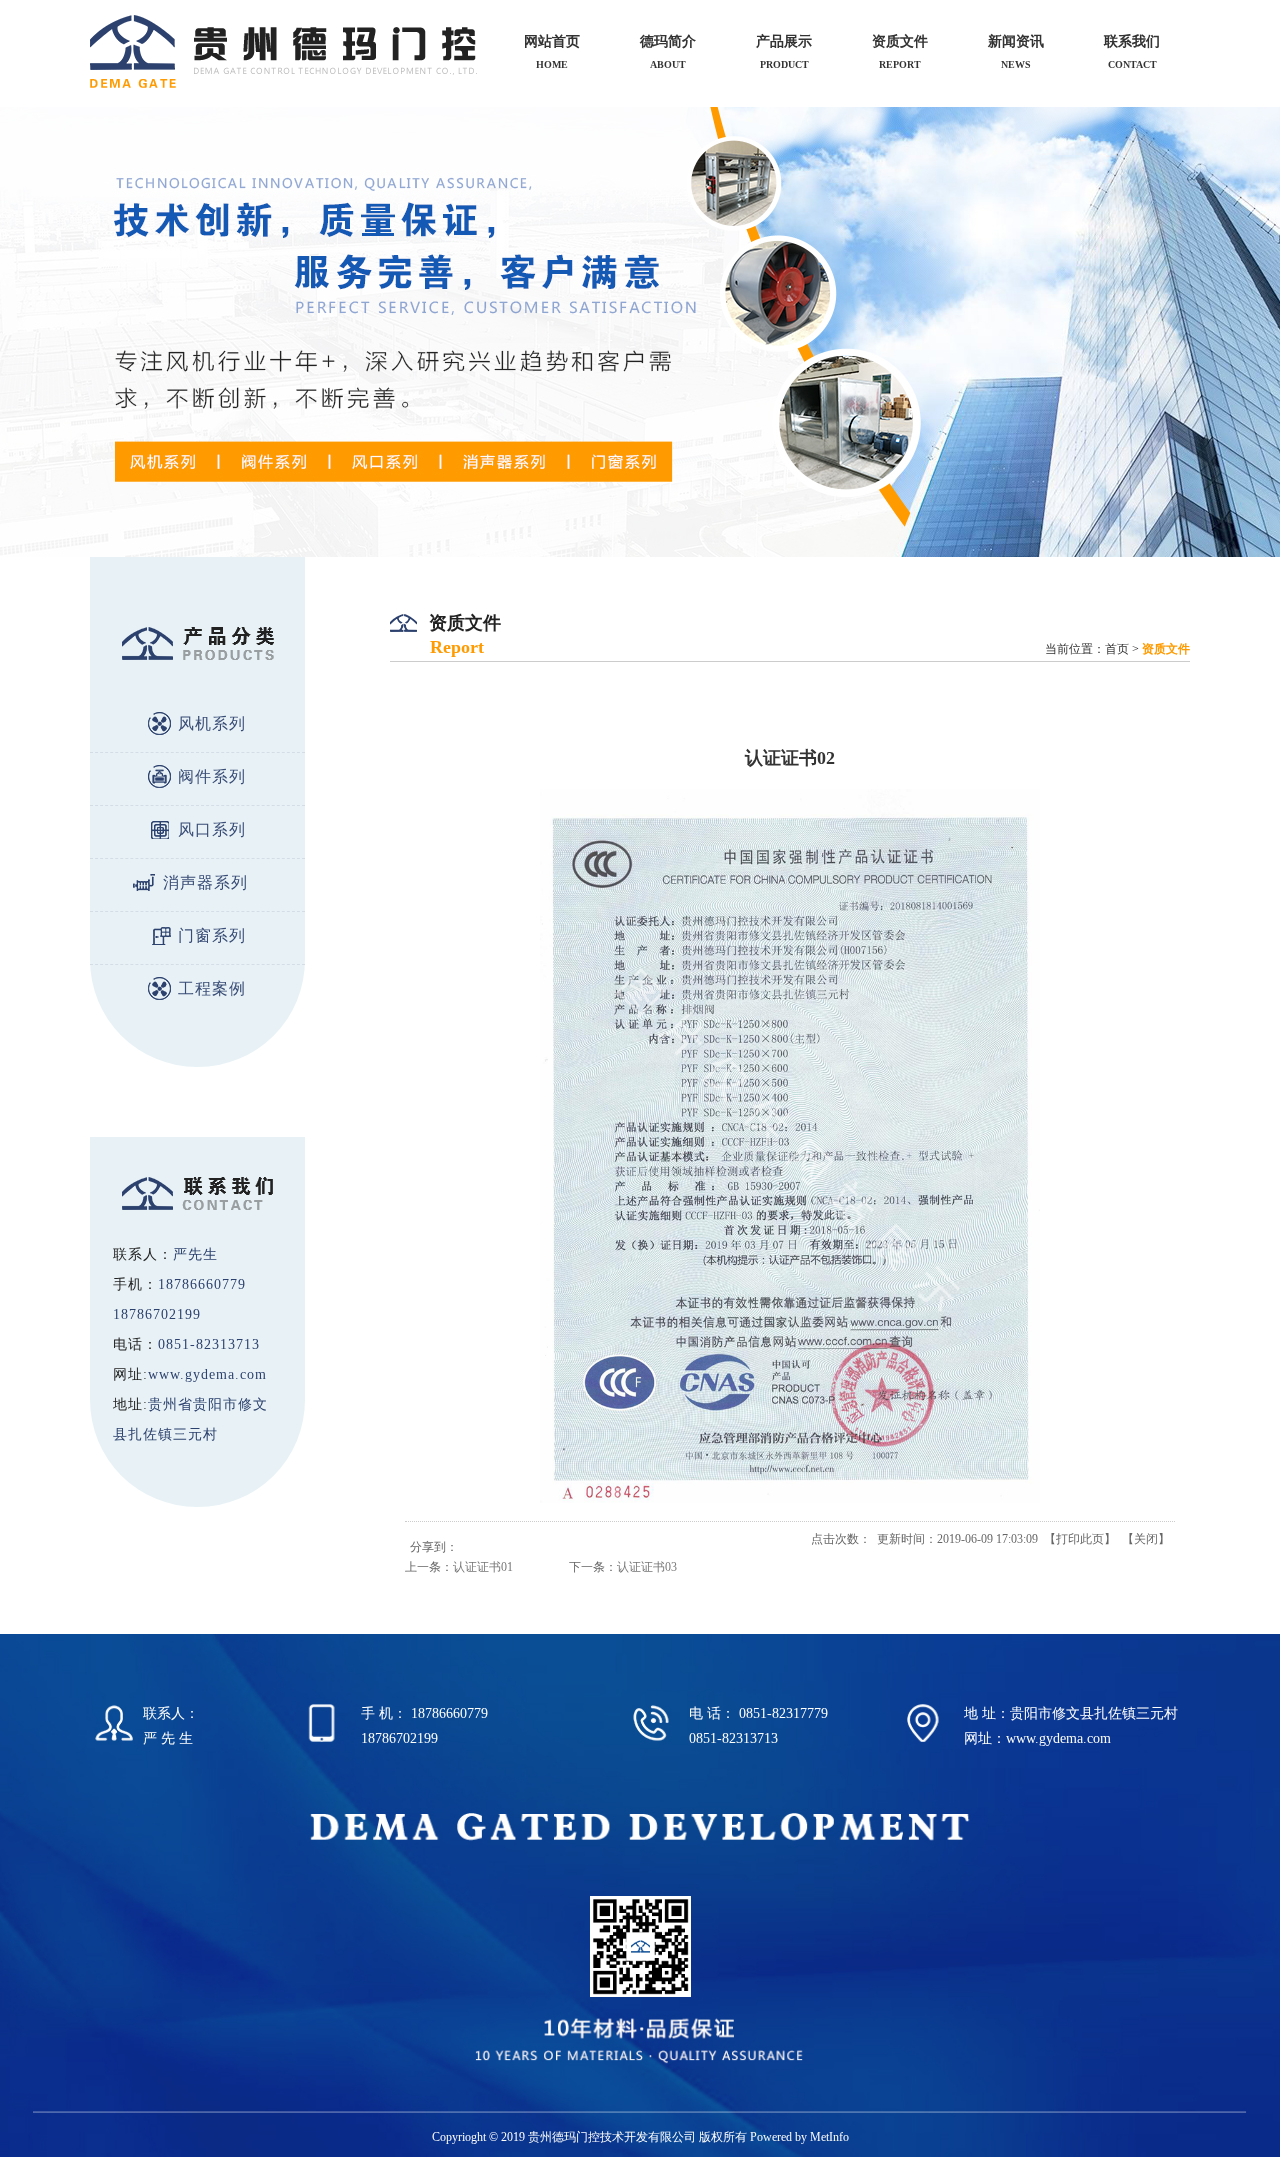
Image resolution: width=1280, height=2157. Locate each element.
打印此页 (1080, 1539)
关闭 (1146, 1539)
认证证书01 (483, 1567)
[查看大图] (790, 1499)
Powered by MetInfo (799, 2137)
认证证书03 (647, 1567)
